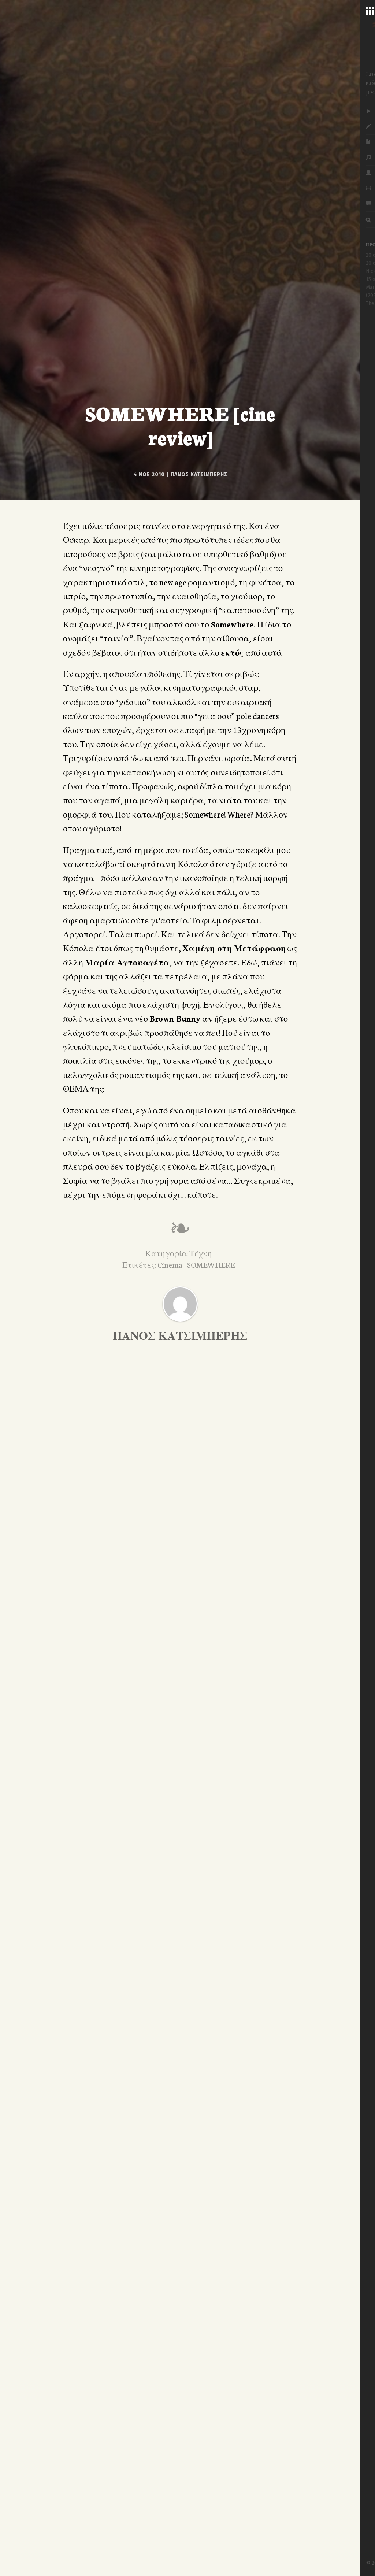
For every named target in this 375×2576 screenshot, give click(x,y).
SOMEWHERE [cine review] (180, 425)
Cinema (170, 1264)
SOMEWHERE (211, 1264)
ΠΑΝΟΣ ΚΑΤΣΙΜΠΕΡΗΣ (199, 475)
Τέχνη (201, 1253)
